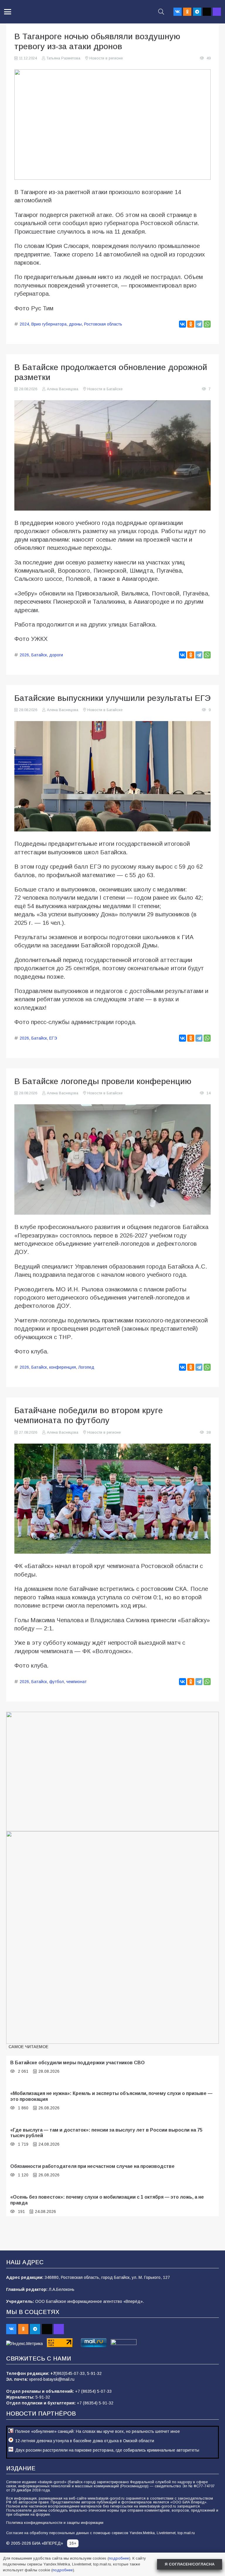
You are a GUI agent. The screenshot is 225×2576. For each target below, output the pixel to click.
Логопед (86, 1367)
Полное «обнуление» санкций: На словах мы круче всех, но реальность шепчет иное (98, 2431)
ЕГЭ (53, 1038)
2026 (24, 655)
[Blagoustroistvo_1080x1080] (112, 1937)
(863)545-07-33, (71, 2373)
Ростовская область (103, 324)
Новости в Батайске (105, 389)
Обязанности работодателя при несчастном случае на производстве (92, 2166)
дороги (56, 655)
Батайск (39, 655)
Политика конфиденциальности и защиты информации (55, 2523)
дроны (75, 324)
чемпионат (76, 1682)
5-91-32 (94, 2373)
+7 (53, 2373)
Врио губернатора (49, 324)
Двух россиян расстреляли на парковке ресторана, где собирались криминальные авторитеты (107, 2450)
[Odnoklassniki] (187, 12)
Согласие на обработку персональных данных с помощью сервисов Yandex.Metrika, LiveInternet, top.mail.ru (100, 2533)
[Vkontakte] (178, 12)
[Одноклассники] (191, 324)
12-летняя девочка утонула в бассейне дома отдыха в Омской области (85, 2441)
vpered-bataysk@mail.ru (52, 2379)
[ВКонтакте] (183, 324)
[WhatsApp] (207, 324)
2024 (24, 324)
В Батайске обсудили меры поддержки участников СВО (77, 2062)
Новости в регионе (106, 58)
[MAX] (217, 12)
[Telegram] (197, 12)
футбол (57, 1682)
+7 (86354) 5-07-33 (93, 2391)
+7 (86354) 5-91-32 (95, 2403)
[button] (8, 12)
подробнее (119, 2558)
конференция (63, 1367)
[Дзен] (207, 12)
